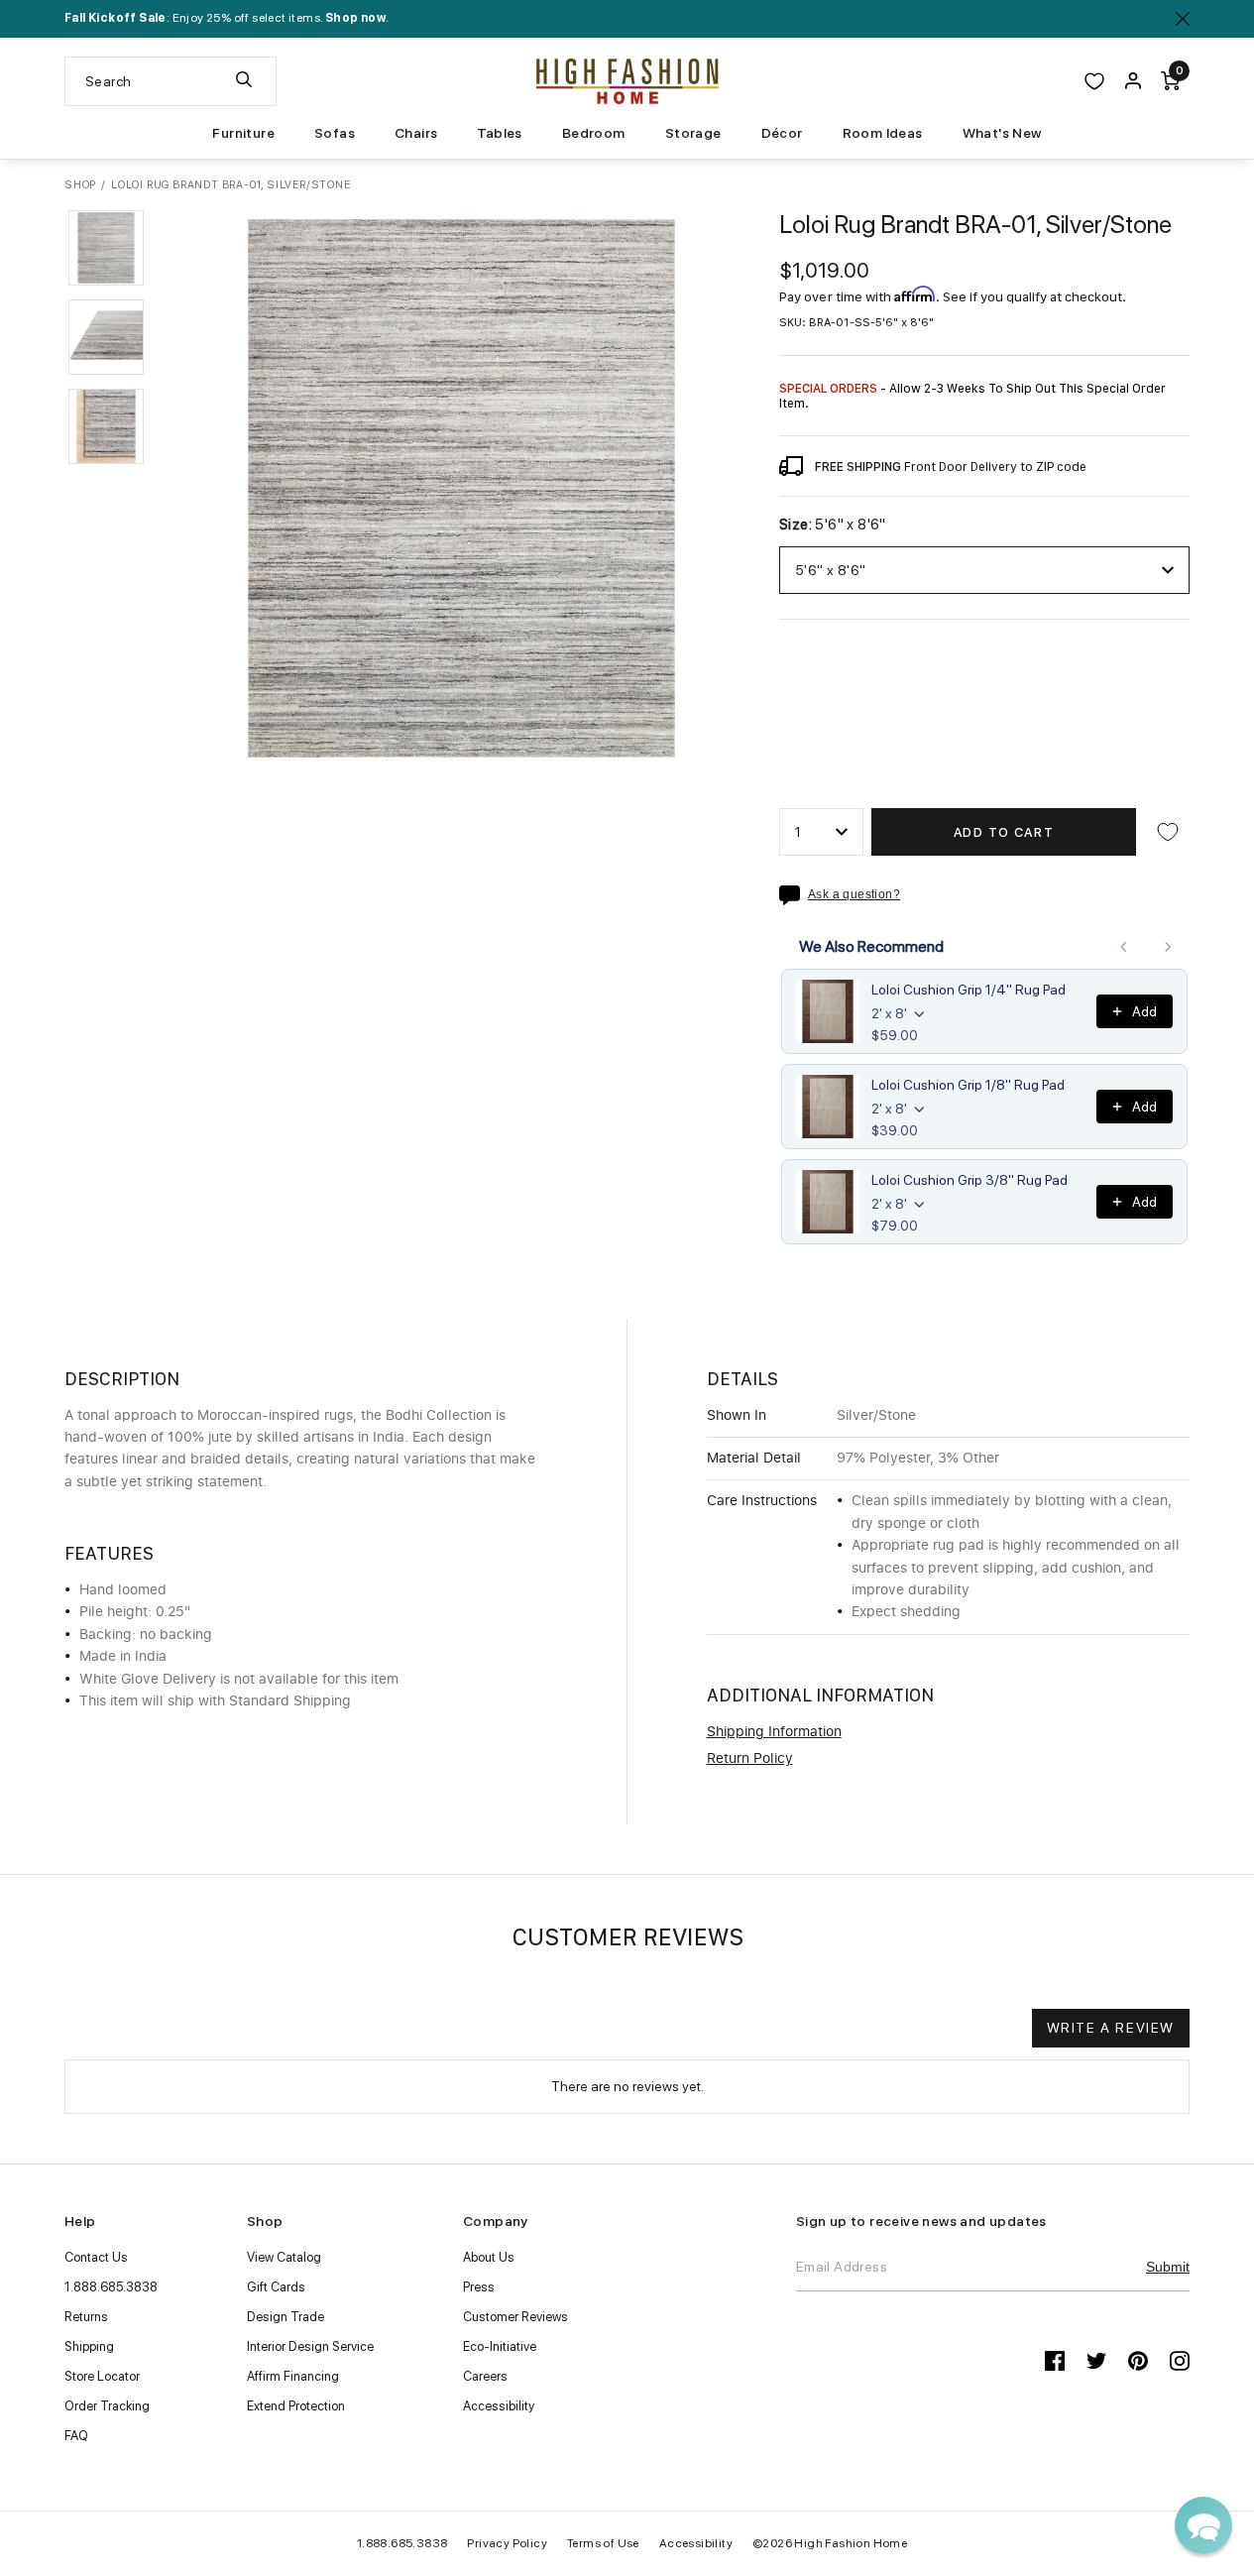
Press (479, 2287)
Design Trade (285, 2317)
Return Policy (750, 1759)
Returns (86, 2317)
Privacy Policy (507, 2543)
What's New (1002, 133)
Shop (80, 185)
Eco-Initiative (500, 2346)
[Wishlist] (1094, 81)
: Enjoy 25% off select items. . (227, 18)
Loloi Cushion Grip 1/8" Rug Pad (968, 1085)
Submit (1168, 2267)
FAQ (76, 2436)
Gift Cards (276, 2287)
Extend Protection (296, 2406)
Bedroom (594, 133)
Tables (499, 133)
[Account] (1133, 81)
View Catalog (284, 2257)
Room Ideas (883, 133)
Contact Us (96, 2257)
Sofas (335, 133)
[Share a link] (794, 895)
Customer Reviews (515, 2317)
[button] (106, 248)
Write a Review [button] (1111, 2028)
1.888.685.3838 (111, 2287)
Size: (833, 525)
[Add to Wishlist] (1168, 832)
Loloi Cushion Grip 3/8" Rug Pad (969, 1180)
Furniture (243, 133)
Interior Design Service (310, 2346)
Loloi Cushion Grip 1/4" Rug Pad (969, 990)
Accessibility (499, 2406)
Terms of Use (603, 2543)
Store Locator (102, 2376)
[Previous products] (1124, 947)
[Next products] (1168, 947)
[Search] (244, 81)
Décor (782, 133)
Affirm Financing (293, 2376)
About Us (489, 2257)
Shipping (89, 2346)
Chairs (416, 133)
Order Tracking (107, 2406)
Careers (485, 2376)
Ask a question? (854, 895)
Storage (693, 133)
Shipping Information (774, 1732)
